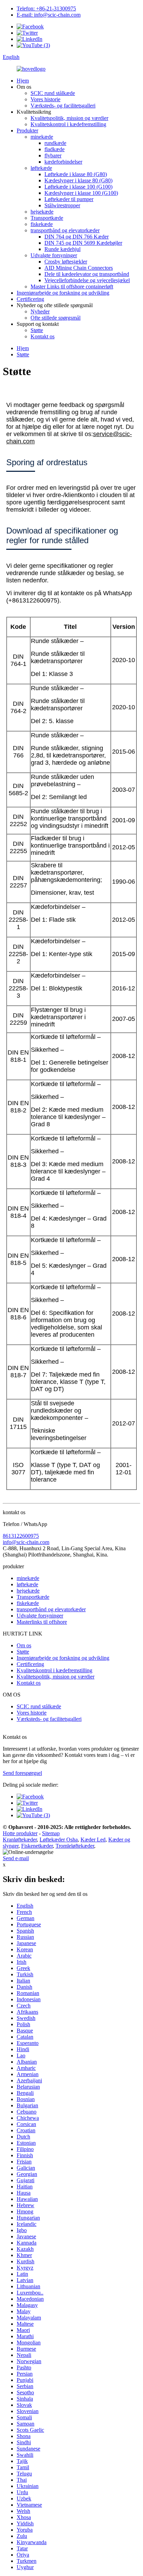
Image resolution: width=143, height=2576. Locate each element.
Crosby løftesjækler (66, 262)
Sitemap (51, 1833)
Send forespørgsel (22, 1773)
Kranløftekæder (20, 1840)
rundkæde (55, 143)
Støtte (37, 330)
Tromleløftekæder (75, 1846)
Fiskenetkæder (37, 1846)
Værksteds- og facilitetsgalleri (63, 106)
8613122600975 (21, 1536)
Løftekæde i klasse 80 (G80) (76, 174)
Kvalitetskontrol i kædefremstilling (68, 124)
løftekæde (41, 168)
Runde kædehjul (62, 249)
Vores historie (45, 99)
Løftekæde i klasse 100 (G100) (78, 187)
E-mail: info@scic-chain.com (49, 15)
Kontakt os (43, 336)
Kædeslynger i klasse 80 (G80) (78, 180)
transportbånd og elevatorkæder (65, 230)
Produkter (27, 131)
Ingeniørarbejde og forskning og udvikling (63, 293)
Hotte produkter (20, 1833)
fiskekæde (42, 224)
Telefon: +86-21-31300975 (46, 8)
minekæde (42, 137)
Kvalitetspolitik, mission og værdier (69, 118)
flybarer (53, 155)
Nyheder (40, 311)
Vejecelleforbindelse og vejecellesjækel (87, 280)
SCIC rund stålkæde (53, 93)
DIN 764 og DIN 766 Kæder (77, 237)
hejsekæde (42, 212)
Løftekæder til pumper (69, 199)
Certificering (30, 299)
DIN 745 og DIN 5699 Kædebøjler (83, 243)
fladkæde (54, 149)
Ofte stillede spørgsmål (56, 318)
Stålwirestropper (62, 205)
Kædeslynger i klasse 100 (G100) (81, 193)
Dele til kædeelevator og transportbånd (87, 274)
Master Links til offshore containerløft (72, 287)
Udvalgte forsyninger (54, 255)
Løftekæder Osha (59, 1840)
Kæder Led (93, 1840)
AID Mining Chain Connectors (79, 268)
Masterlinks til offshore (42, 1622)
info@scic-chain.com (26, 1542)
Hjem (23, 81)
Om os (24, 1645)
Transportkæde (47, 218)
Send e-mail (16, 1858)
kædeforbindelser (63, 162)
